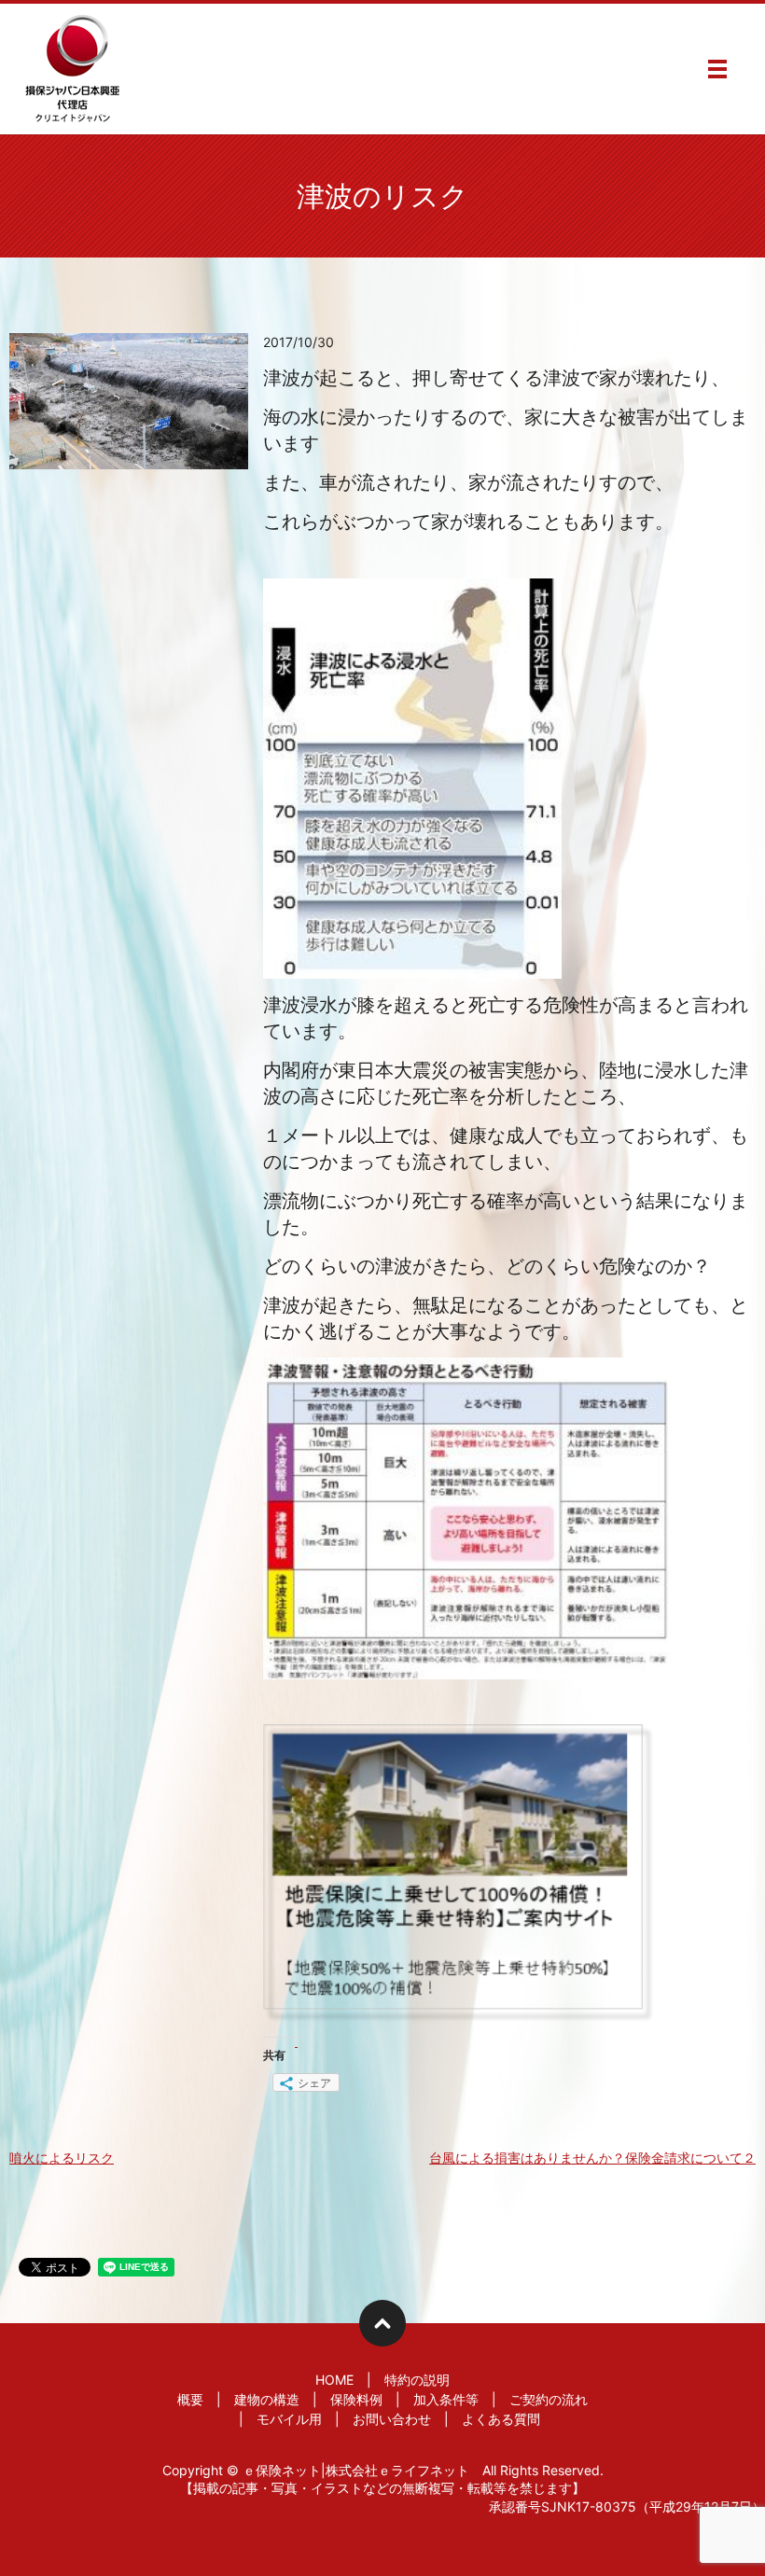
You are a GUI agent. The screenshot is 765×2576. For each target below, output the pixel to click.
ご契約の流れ (549, 2399)
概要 (190, 2399)
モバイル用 (289, 2419)
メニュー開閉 (717, 69)
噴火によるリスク (62, 2158)
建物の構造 (267, 2399)
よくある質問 (501, 2419)
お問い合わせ (392, 2419)
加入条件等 (446, 2399)
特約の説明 (417, 2380)
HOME (334, 2380)
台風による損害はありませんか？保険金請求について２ (592, 2158)
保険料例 (356, 2399)
